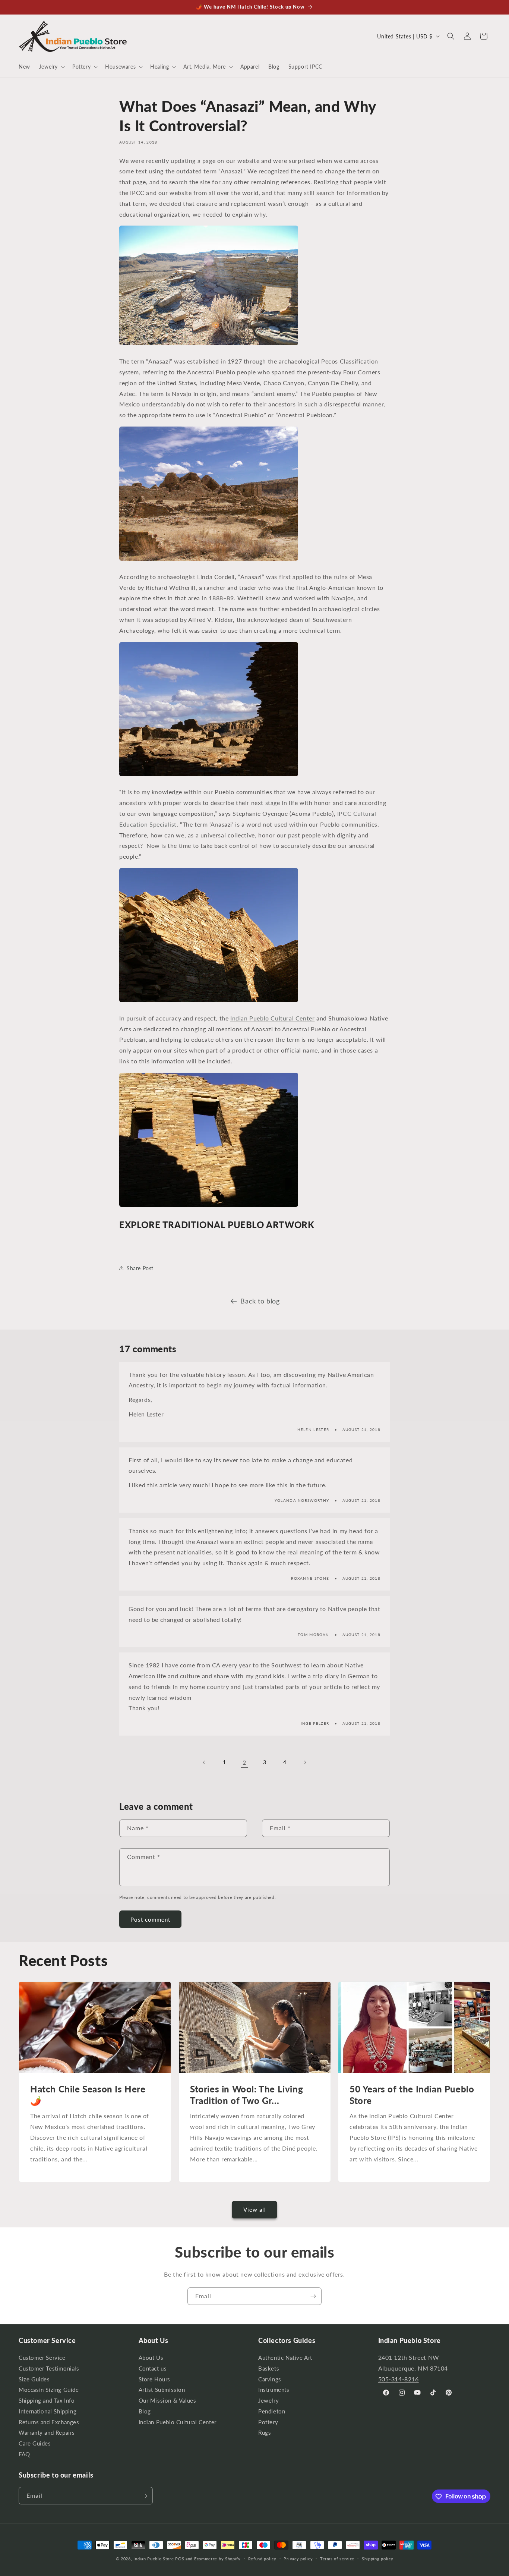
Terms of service (337, 2558)
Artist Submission (162, 2390)
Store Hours (155, 2379)
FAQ (24, 2454)
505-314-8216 (399, 2379)
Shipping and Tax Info (47, 2401)
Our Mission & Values (167, 2401)
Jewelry (268, 2401)
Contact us (153, 2369)
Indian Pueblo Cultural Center (272, 1018)
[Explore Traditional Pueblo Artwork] (209, 560)
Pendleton (272, 2411)
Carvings (270, 2379)
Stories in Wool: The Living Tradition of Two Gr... (246, 2095)
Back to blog (260, 1301)
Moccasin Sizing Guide (49, 2390)
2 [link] (244, 1762)
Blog (145, 2411)
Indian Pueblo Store (154, 2559)
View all (255, 2209)
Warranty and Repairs (47, 2433)
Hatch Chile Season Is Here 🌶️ (88, 2095)
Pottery (268, 2422)
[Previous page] (204, 1762)
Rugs (265, 2433)
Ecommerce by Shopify (217, 2559)
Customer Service (42, 2359)
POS (180, 2559)
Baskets (269, 2369)
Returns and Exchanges (49, 2422)
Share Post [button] (140, 1268)
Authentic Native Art (285, 2359)
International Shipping (48, 2411)
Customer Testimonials (49, 2369)
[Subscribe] (313, 2296)
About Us (151, 2359)
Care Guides (35, 2444)
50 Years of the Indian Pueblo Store (412, 2095)
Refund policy (262, 2558)
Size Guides (34, 2379)
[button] (51, 67)
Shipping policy (378, 2558)
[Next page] (305, 1762)
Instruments (274, 2390)
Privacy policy (298, 2558)
